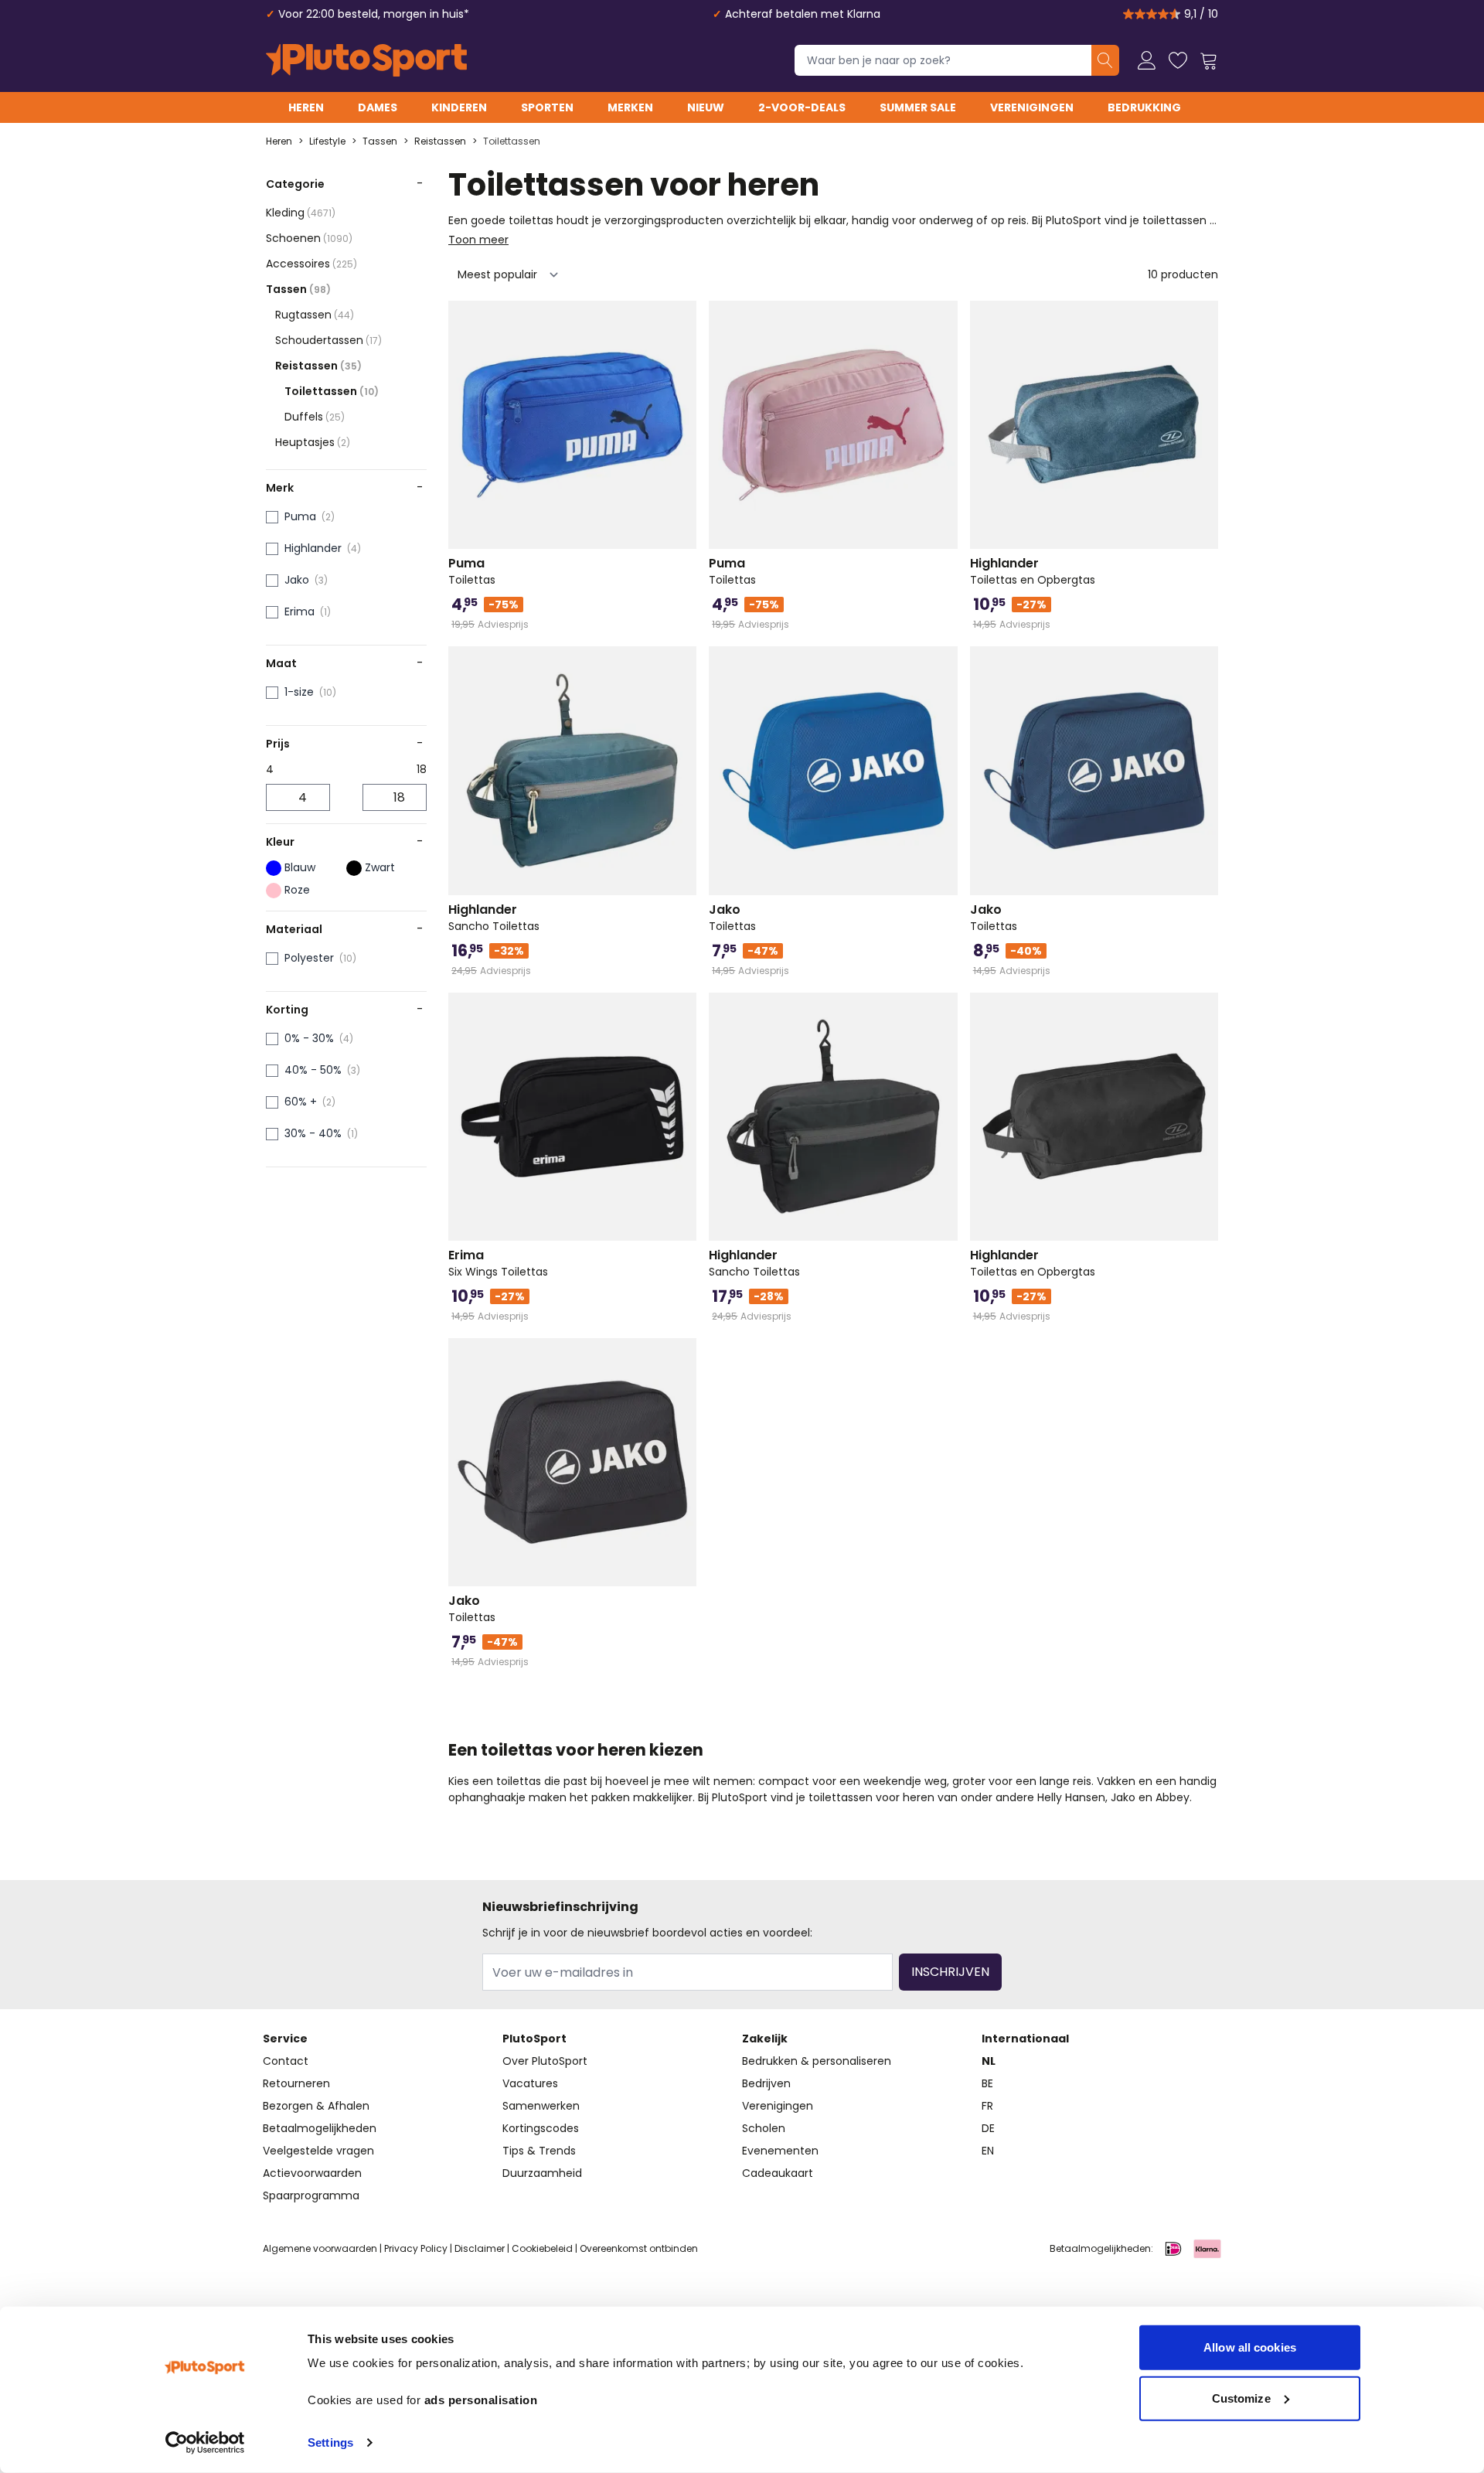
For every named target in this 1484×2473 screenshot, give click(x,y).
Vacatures (530, 2083)
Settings (330, 2442)
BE (987, 2083)
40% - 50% (313, 1070)
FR (987, 2106)
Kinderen (459, 107)
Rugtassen (315, 315)
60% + (301, 1102)
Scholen (764, 2128)
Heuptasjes (313, 442)
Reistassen (440, 141)
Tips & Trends (539, 2151)
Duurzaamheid (542, 2173)
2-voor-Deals (802, 107)
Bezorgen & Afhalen (316, 2106)
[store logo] (366, 60)
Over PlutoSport (545, 2061)
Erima (300, 611)
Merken (630, 107)
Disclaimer (480, 2248)
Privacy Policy (416, 2248)
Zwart (380, 867)
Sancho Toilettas (494, 918)
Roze (297, 890)
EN (988, 2151)
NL (989, 2061)
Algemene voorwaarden (320, 2248)
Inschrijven (950, 1972)
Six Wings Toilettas (498, 1263)
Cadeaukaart (778, 2173)
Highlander (313, 548)
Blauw (300, 867)
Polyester (309, 958)
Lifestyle (327, 141)
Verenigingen (1032, 107)
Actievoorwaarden (312, 2173)
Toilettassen (512, 141)
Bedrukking (1144, 107)
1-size (299, 692)
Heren (306, 107)
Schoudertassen (328, 340)
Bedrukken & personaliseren (817, 2061)
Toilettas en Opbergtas (1033, 571)
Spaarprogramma (311, 2195)
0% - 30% (309, 1038)
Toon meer (478, 240)
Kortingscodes (541, 2128)
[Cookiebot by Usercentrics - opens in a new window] (205, 2443)
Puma (300, 516)
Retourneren (296, 2083)
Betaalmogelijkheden (320, 2128)
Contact (286, 2061)
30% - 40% (313, 1133)
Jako (297, 580)
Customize (1241, 2398)
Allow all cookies (1250, 2347)
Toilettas (472, 571)
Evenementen (780, 2151)
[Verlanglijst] (1178, 60)
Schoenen (309, 238)
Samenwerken (541, 2106)
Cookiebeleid (542, 2248)
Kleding (301, 213)
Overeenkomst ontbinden (639, 2248)
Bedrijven (766, 2083)
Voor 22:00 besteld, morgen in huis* (374, 14)
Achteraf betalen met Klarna (803, 14)
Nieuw (706, 107)
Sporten (547, 107)
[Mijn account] (1147, 60)
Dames (378, 107)
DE (988, 2128)
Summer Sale (918, 107)
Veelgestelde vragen (318, 2151)
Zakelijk (765, 2039)
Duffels (315, 417)
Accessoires (311, 264)
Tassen (380, 141)
